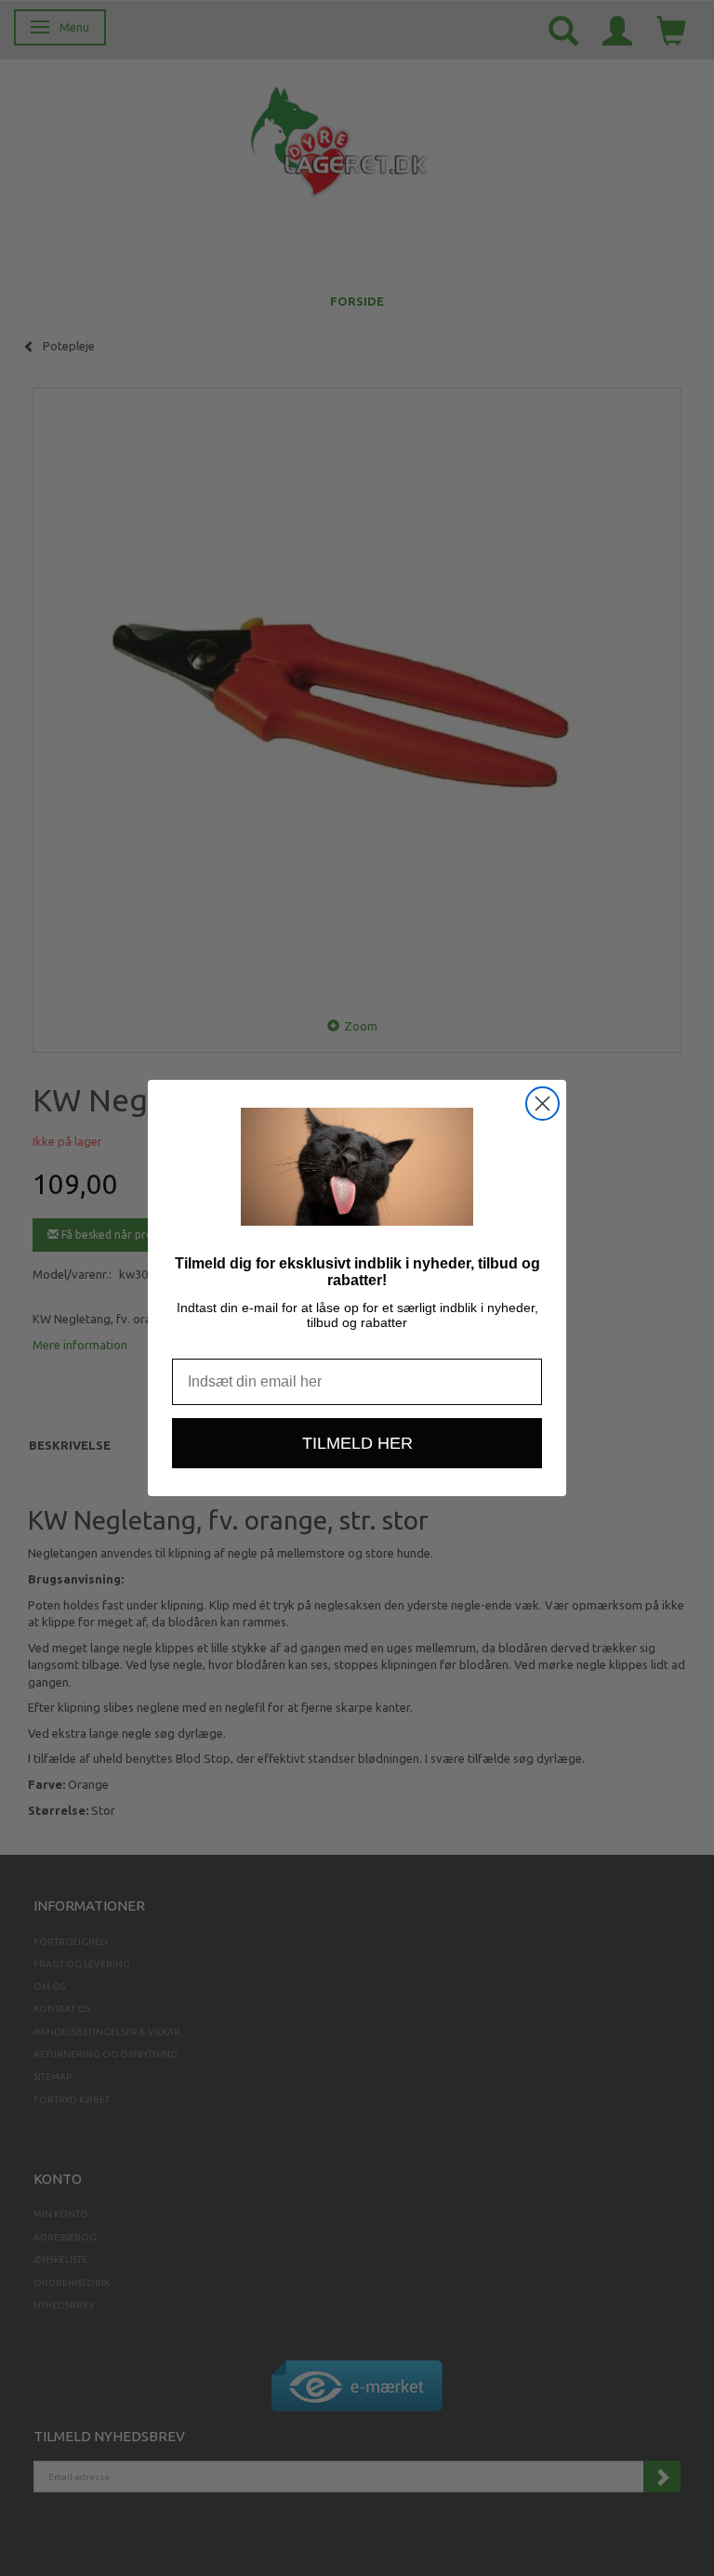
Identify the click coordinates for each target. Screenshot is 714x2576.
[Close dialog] (542, 1104)
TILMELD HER (357, 1443)
